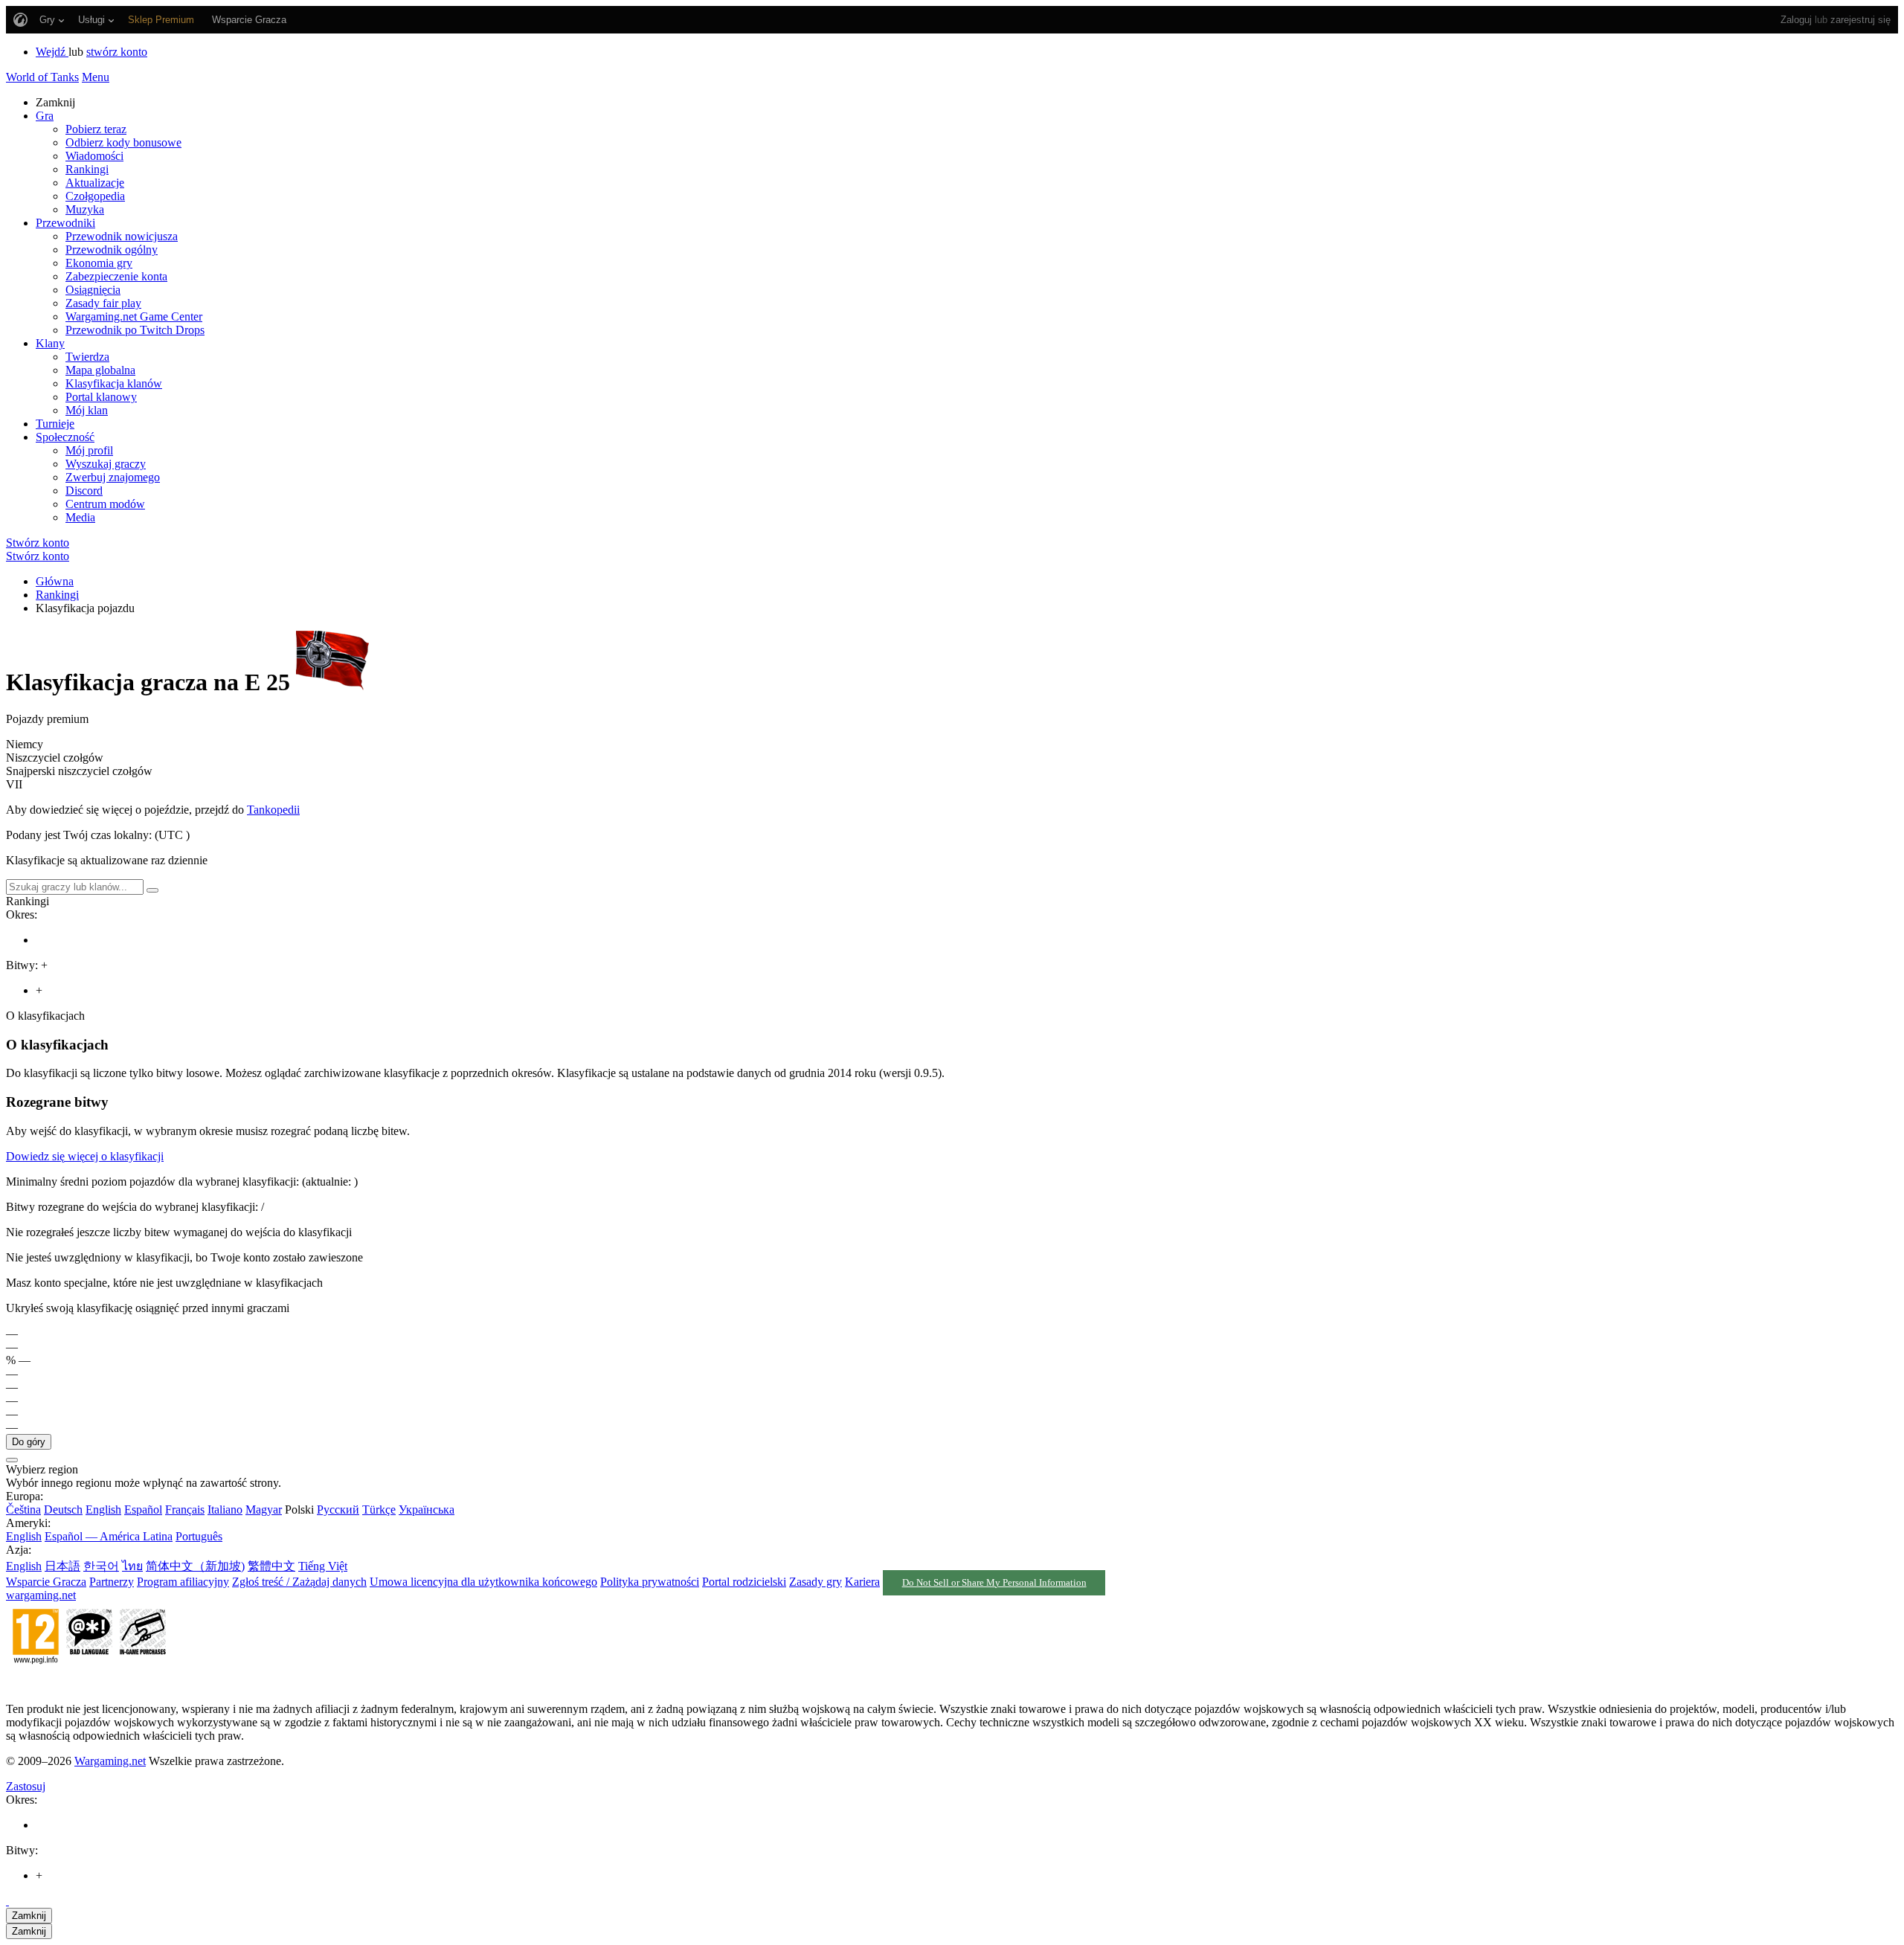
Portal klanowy (101, 397)
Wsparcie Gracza (46, 1582)
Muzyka (85, 209)
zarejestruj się (1860, 20)
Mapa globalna (100, 370)
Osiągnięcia (93, 290)
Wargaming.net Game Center (134, 316)
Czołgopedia (95, 196)
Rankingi (87, 169)
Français (185, 1510)
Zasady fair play (103, 303)
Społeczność (65, 437)
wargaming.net (41, 1595)
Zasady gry (816, 1582)
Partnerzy (112, 1582)
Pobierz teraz (96, 129)
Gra (45, 116)
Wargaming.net (110, 1761)
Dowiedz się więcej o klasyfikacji (85, 1156)
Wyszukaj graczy (106, 464)
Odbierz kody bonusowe (123, 142)
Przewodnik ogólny (112, 250)
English (103, 1510)
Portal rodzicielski (744, 1582)
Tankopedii (273, 810)
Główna (55, 581)
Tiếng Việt (323, 1566)
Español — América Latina (109, 1536)
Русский (338, 1510)
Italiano (225, 1510)
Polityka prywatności (650, 1582)
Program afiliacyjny (183, 1582)
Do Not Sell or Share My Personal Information (994, 1583)
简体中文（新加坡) (195, 1566)
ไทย (132, 1566)
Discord (84, 491)
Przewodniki (65, 223)
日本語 (62, 1566)
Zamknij (29, 1916)
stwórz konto (117, 52)
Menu (96, 77)
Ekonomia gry (99, 263)
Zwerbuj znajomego (113, 477)
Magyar (264, 1510)
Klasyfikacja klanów (114, 383)
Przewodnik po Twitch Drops (135, 330)
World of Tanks (42, 77)
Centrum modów (105, 504)
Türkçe (379, 1510)
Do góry (29, 1442)
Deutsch (63, 1510)
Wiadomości (94, 156)
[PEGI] (89, 1684)
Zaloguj (1796, 20)
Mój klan (87, 410)
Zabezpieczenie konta (116, 276)
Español (143, 1510)
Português (199, 1536)
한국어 (101, 1566)
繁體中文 (271, 1566)
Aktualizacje (95, 183)
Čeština (23, 1510)
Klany (50, 343)
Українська (427, 1510)
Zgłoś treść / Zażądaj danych (299, 1582)
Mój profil (89, 450)
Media (80, 517)
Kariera (862, 1582)
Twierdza (87, 357)
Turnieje (55, 424)
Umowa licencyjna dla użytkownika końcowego (483, 1582)
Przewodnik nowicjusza (122, 236)
